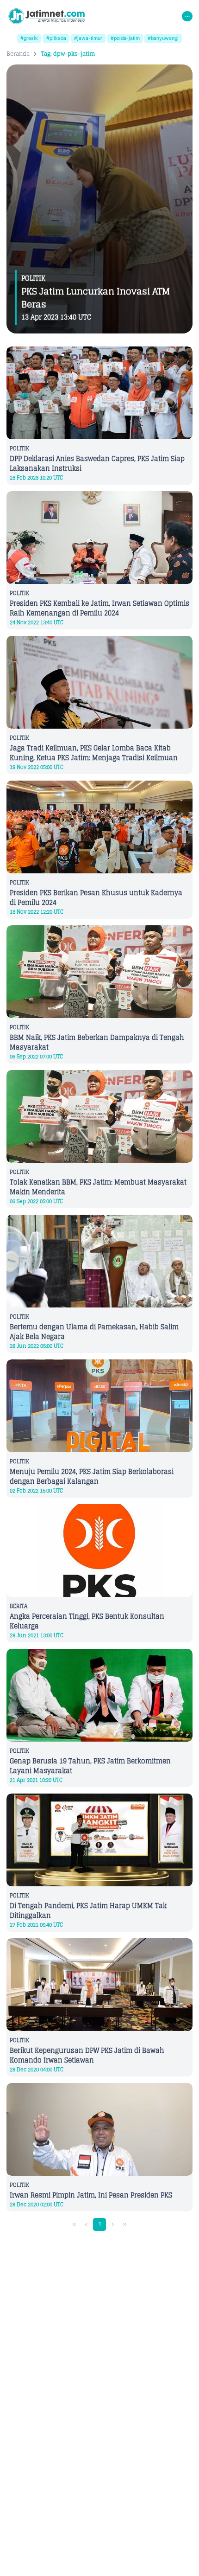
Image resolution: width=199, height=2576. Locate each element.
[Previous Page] (86, 2225)
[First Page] (74, 2225)
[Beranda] (47, 16)
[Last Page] (125, 2225)
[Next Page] (113, 2225)
